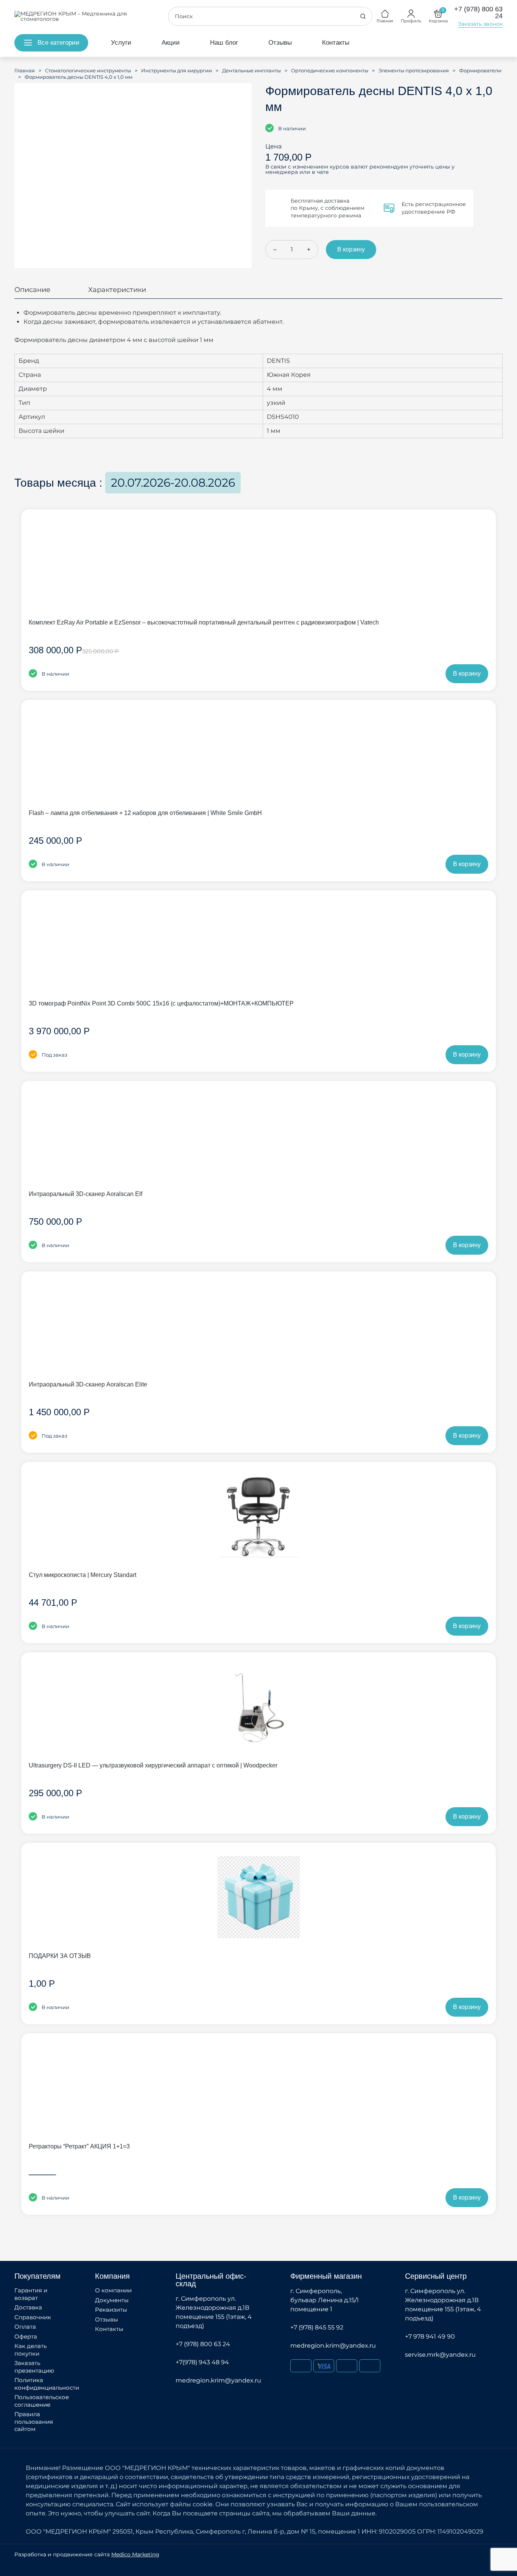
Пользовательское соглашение (42, 2401)
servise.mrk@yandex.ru (440, 2355)
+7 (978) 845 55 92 (317, 2327)
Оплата (25, 2327)
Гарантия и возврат (31, 2294)
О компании (113, 2290)
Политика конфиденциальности (47, 2384)
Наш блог (224, 43)
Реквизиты (111, 2310)
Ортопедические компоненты (330, 70)
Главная (25, 70)
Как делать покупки (30, 2350)
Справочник (33, 2317)
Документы (112, 2300)
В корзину (351, 249)
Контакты (336, 43)
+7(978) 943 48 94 (202, 2362)
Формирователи (480, 70)
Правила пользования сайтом (34, 2421)
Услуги (121, 43)
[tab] (32, 293)
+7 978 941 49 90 (430, 2336)
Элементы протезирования (414, 70)
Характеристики (117, 290)
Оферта (26, 2336)
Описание (32, 290)
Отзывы (280, 43)
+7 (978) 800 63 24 (203, 2344)
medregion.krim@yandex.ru (218, 2380)
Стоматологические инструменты (88, 70)
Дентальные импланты (251, 70)
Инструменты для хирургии (177, 70)
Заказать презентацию (34, 2367)
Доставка (28, 2307)
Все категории (58, 43)
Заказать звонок (480, 24)
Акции (171, 43)
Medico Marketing (135, 2554)
